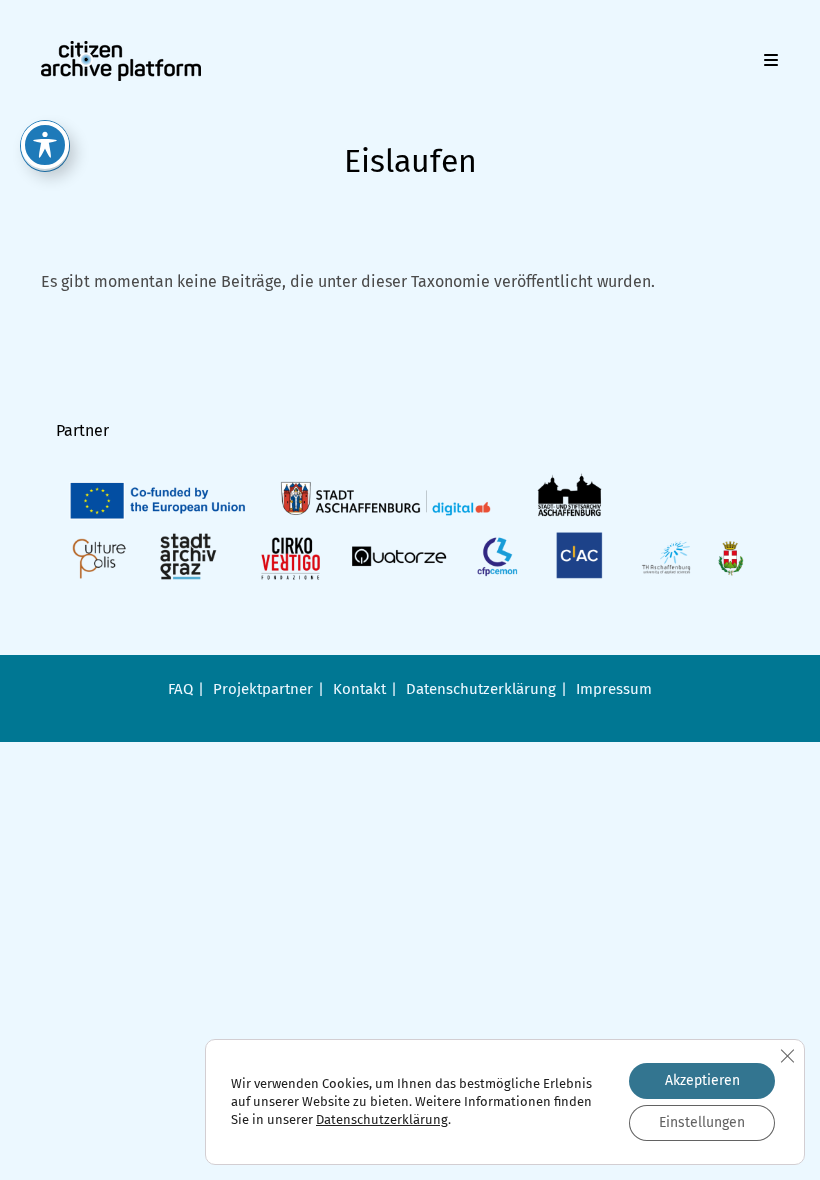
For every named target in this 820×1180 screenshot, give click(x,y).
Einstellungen (702, 1122)
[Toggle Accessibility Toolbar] (45, 145)
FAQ (180, 689)
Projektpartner (263, 689)
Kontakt (359, 689)
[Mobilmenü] (771, 60)
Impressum (614, 689)
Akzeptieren (702, 1080)
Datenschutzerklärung (481, 689)
